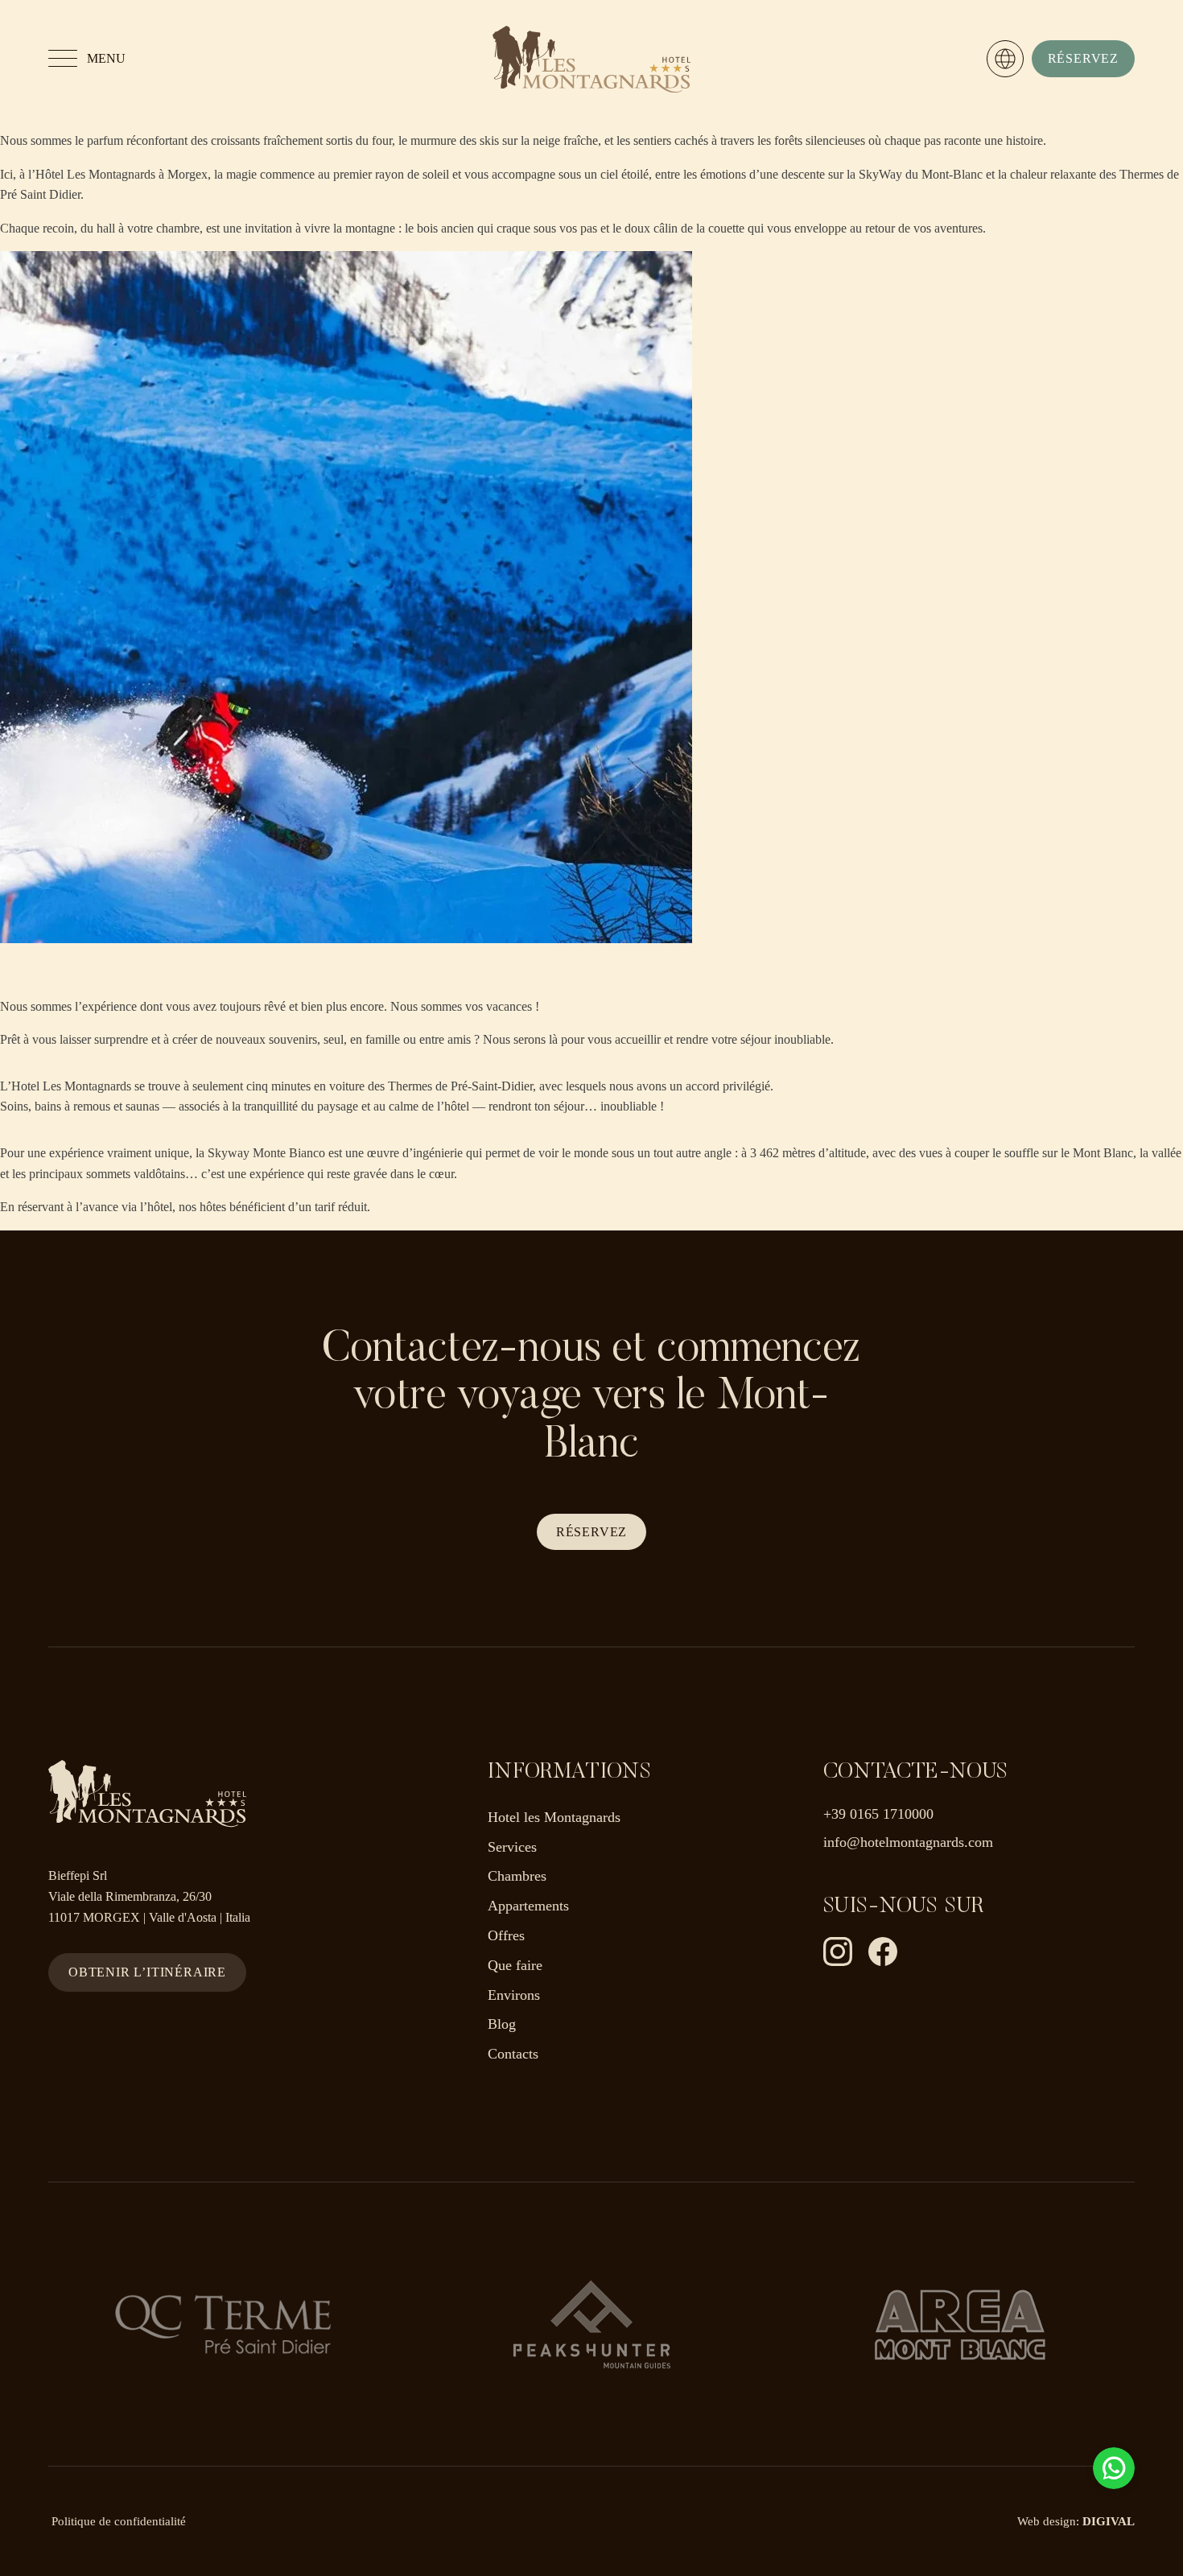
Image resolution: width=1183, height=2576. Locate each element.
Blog (502, 2024)
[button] (1083, 59)
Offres (506, 1935)
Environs (514, 1995)
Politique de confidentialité (119, 2521)
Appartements (528, 1906)
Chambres (517, 1876)
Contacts (513, 2054)
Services (512, 1847)
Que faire (515, 1965)
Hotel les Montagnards (554, 1817)
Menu (106, 58)
